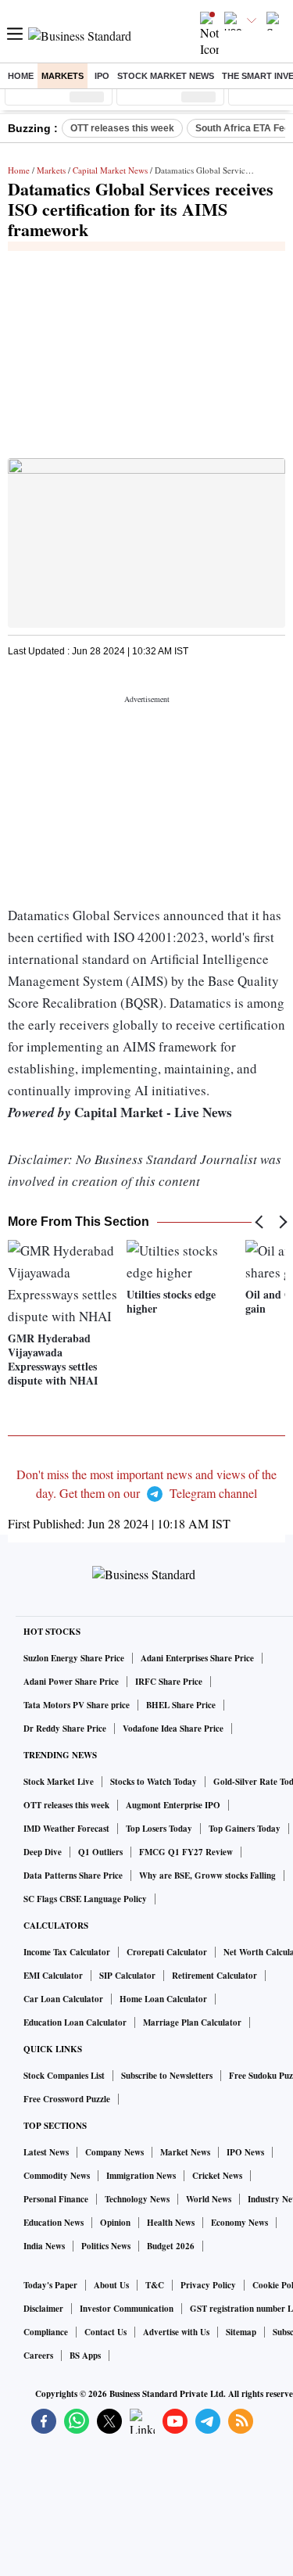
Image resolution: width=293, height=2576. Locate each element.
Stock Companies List (64, 2076)
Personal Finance (56, 2199)
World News (209, 2199)
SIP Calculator (127, 1976)
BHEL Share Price (181, 1705)
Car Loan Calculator (63, 1999)
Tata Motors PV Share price (77, 1705)
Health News (171, 2223)
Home (21, 76)
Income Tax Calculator (67, 1952)
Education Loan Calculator (75, 2022)
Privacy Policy (208, 2285)
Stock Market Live (59, 1782)
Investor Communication (127, 2309)
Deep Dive (43, 1852)
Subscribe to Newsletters (167, 2076)
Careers (38, 2356)
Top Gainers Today (245, 1829)
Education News (54, 2223)
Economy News (239, 2223)
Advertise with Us (176, 2332)
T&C (155, 2285)
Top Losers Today (159, 1829)
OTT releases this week (122, 128)
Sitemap (241, 2332)
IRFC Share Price (169, 1682)
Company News (114, 2152)
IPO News (245, 2152)
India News (44, 2246)
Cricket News (217, 2176)
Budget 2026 (171, 2246)
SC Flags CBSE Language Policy (85, 1899)
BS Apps (85, 2356)
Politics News (106, 2246)
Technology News (137, 2199)
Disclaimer (43, 2309)
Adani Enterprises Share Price (197, 1658)
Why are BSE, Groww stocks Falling (207, 1876)
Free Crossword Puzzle (67, 2099)
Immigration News (141, 2176)
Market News (185, 2152)
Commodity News (57, 2176)
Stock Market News (166, 76)
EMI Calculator (53, 1976)
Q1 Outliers (100, 1852)
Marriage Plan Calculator (192, 2022)
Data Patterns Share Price (73, 1876)
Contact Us (105, 2332)
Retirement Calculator (214, 1976)
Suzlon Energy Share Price (74, 1658)
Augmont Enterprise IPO (173, 1805)
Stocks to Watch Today (154, 1782)
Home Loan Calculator (163, 1999)
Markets (63, 76)
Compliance (46, 2332)
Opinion (115, 2223)
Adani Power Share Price (71, 1682)
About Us (111, 2285)
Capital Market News (110, 170)
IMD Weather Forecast (66, 1829)
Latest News (46, 2152)
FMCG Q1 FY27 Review (186, 1852)
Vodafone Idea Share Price (173, 1729)
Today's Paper (50, 2285)
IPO (102, 76)
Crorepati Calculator (167, 1952)
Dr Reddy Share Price (65, 1729)
